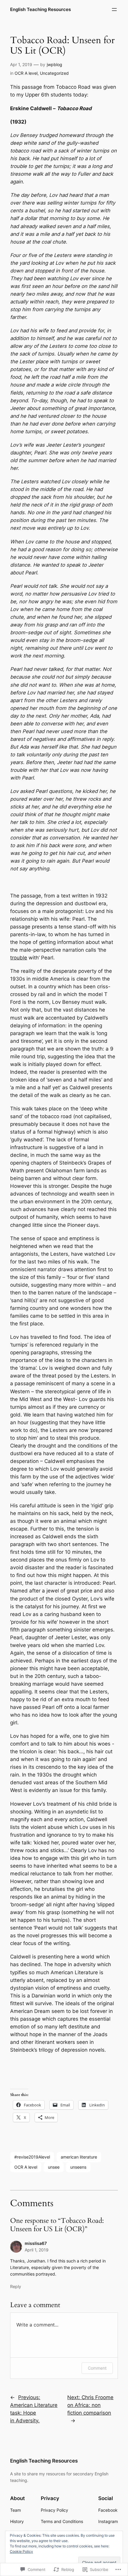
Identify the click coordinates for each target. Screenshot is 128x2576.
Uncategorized (54, 73)
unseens (78, 2167)
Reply (16, 2286)
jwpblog (54, 64)
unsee (54, 2167)
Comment (97, 2368)
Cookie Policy (21, 2551)
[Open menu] (114, 10)
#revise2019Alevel (32, 2157)
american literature (79, 2157)
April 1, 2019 (37, 2250)
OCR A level (26, 73)
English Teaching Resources (40, 10)
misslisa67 (36, 2243)
